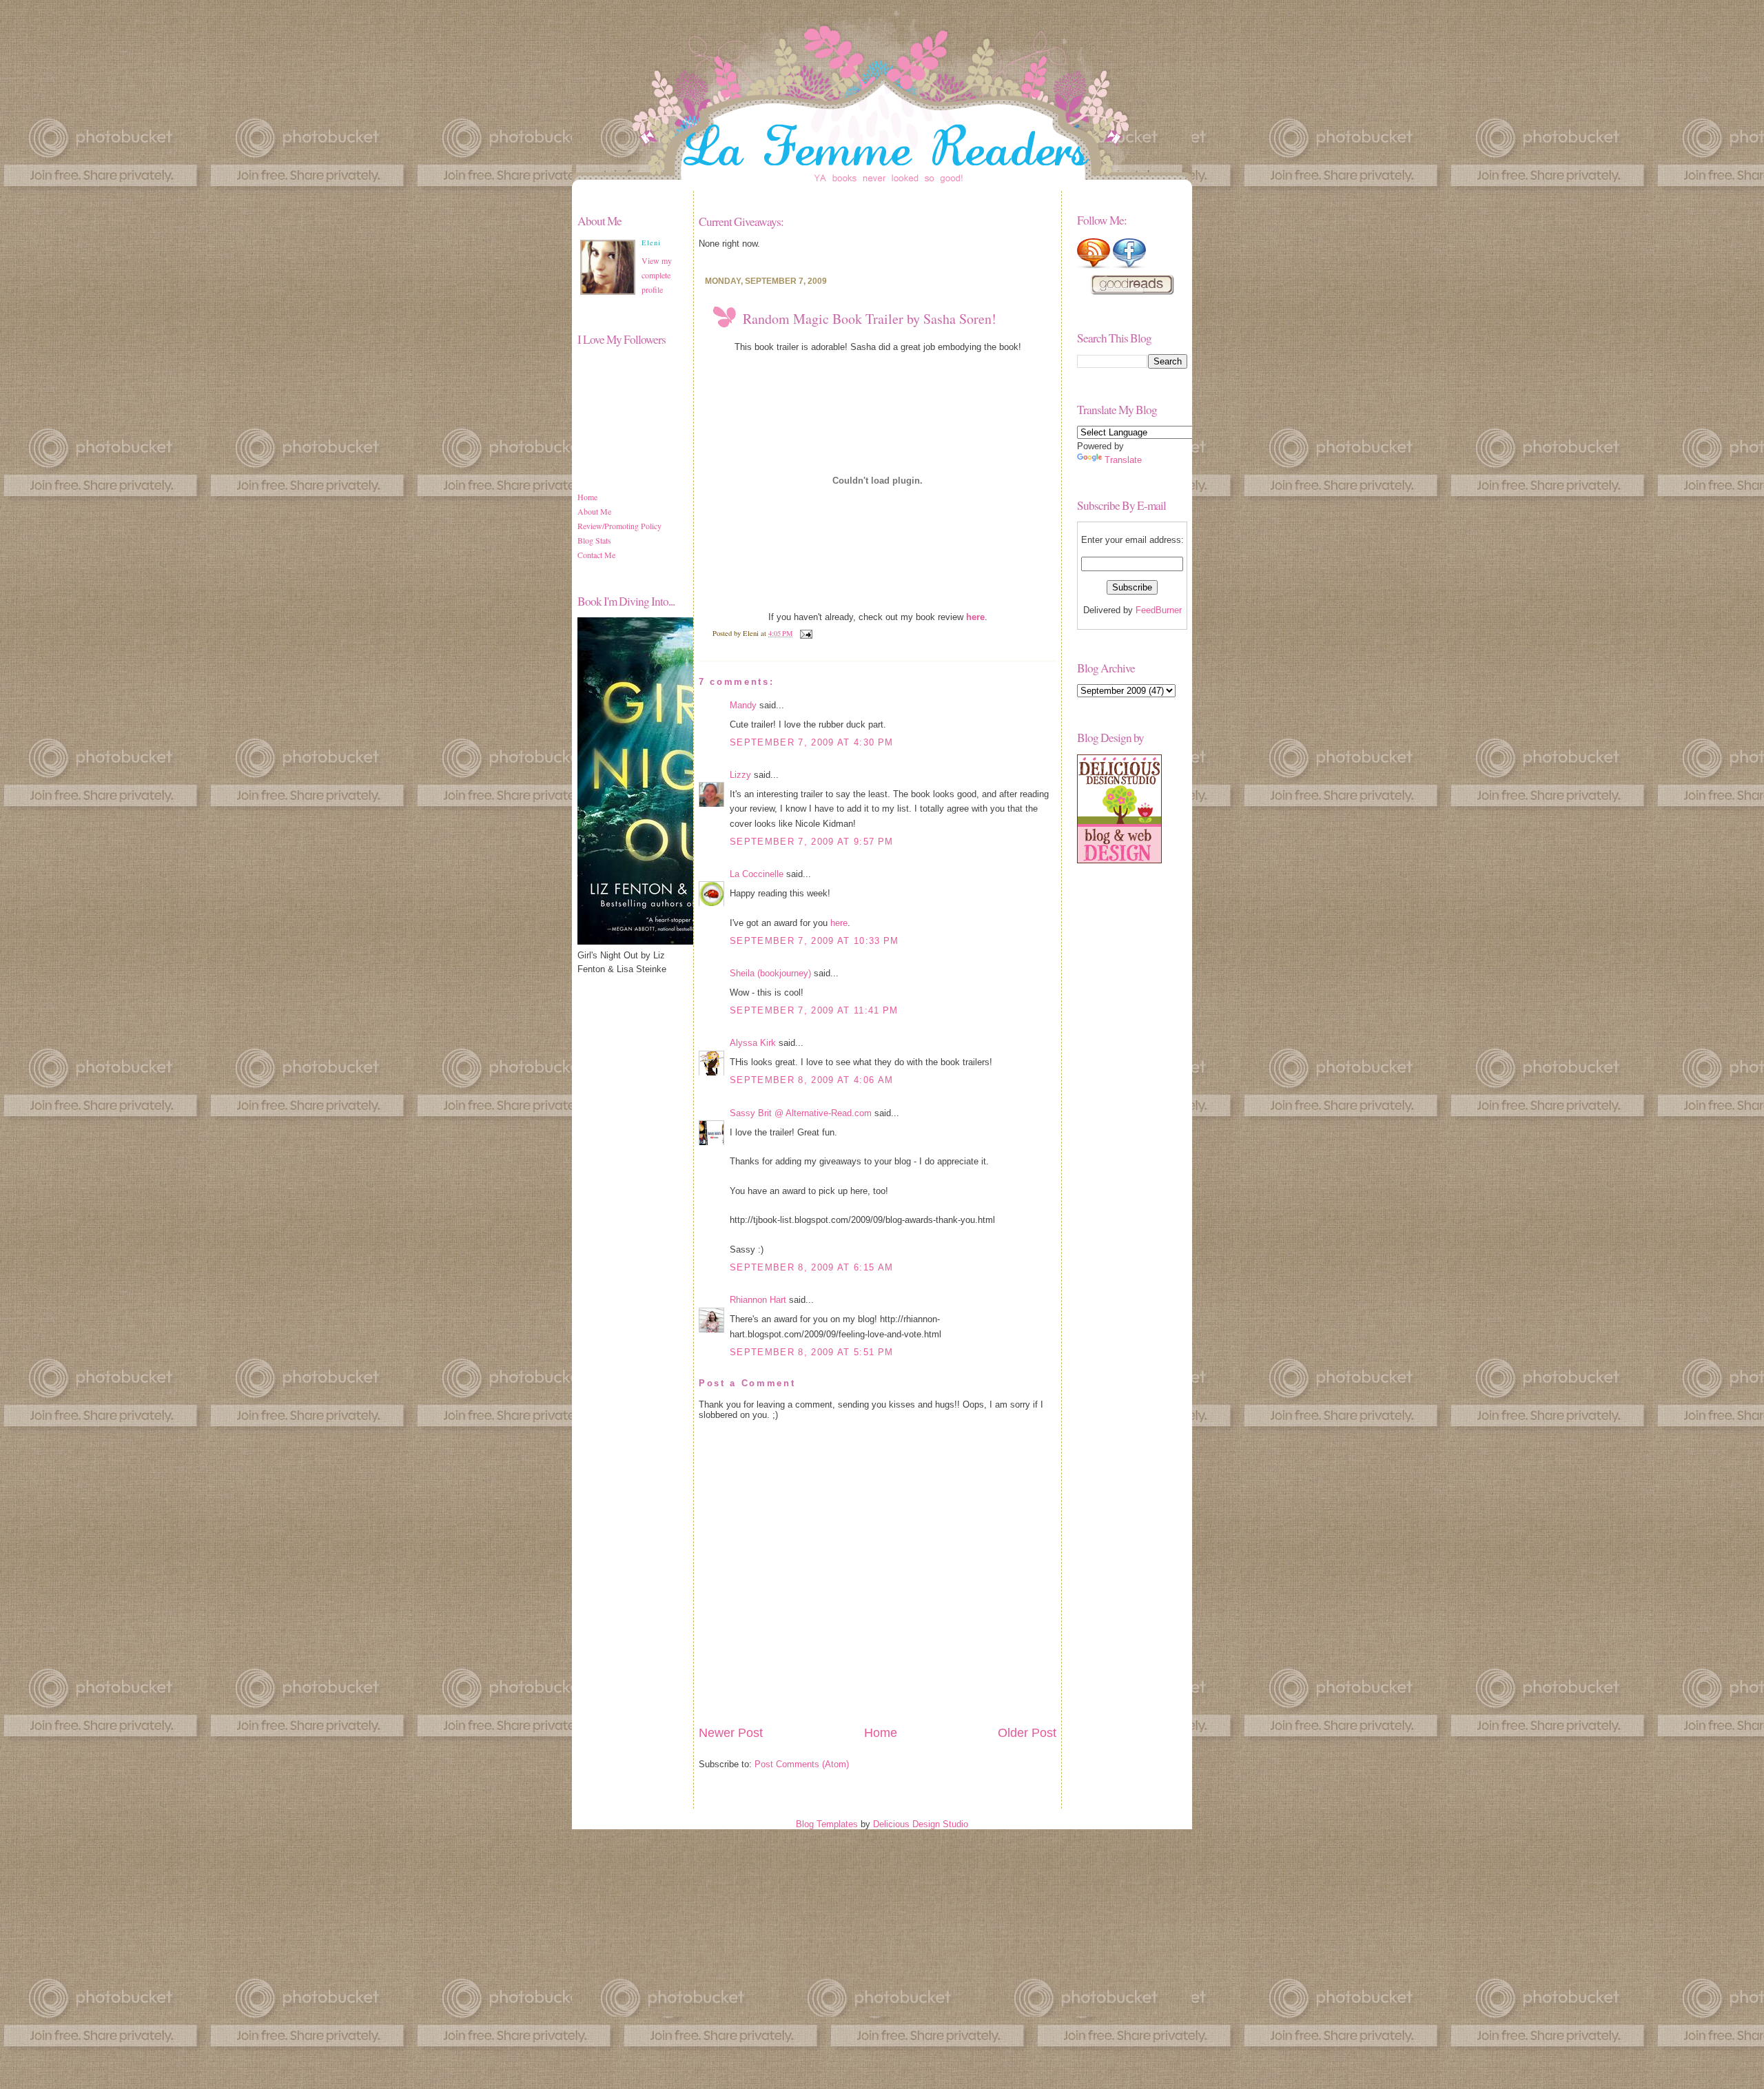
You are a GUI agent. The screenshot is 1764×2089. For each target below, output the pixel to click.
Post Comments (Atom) (802, 1764)
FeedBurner (1159, 610)
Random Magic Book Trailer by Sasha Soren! (870, 319)
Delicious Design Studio (921, 1824)
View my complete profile (657, 275)
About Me (594, 511)
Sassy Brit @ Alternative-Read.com (801, 1113)
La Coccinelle (757, 874)
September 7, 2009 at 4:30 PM (811, 742)
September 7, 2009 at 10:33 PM (814, 941)
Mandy (743, 705)
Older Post (1027, 1733)
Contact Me (596, 555)
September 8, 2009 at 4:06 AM (811, 1080)
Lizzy (740, 775)
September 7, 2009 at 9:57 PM (811, 842)
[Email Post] (804, 633)
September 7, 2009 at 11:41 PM (814, 1010)
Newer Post (731, 1733)
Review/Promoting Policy (619, 526)
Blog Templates (827, 1824)
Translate (1123, 460)
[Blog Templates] (1119, 860)
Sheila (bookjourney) (770, 973)
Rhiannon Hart (758, 1300)
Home (587, 497)
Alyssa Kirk (753, 1043)
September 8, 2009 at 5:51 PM (811, 1352)
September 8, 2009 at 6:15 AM (811, 1267)
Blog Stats (594, 540)
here (839, 923)
